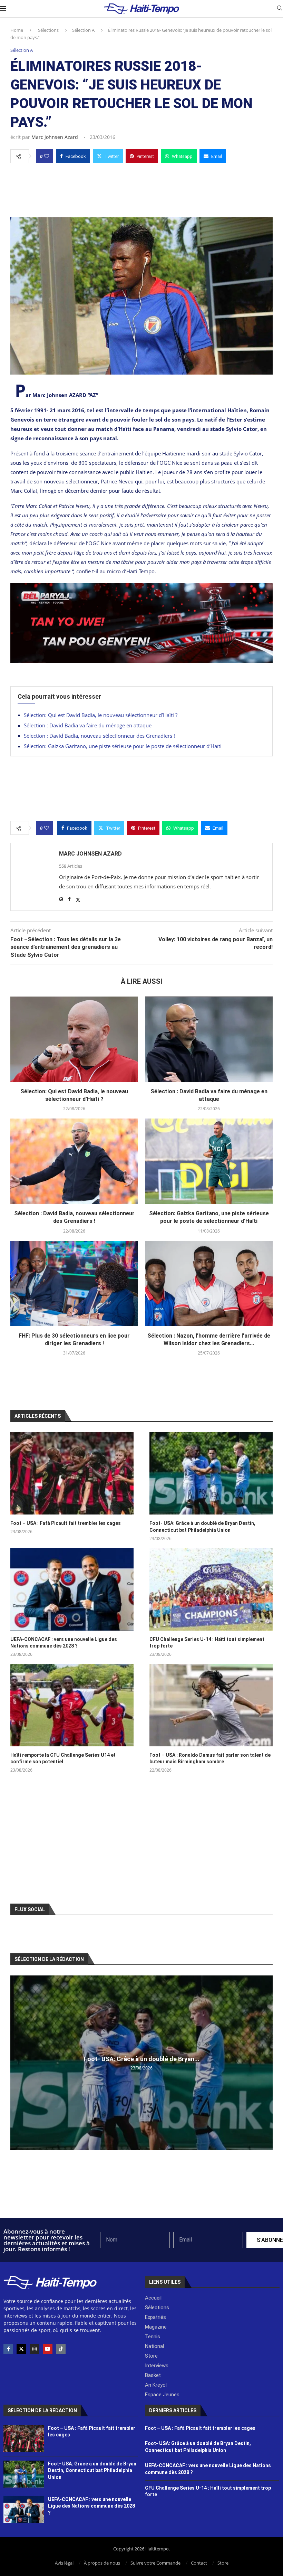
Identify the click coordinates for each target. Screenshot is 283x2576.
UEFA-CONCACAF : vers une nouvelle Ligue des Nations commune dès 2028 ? (64, 1643)
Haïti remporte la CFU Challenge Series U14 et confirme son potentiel (63, 1758)
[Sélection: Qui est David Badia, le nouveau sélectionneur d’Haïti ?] (74, 1039)
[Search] (280, 9)
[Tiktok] (61, 2349)
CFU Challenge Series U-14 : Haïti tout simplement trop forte (207, 1643)
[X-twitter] (21, 2349)
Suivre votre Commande (155, 2563)
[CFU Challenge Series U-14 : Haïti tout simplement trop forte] (211, 1589)
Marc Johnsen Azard (55, 137)
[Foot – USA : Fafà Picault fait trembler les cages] (72, 1473)
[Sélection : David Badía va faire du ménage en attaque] (209, 1039)
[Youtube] (48, 2349)
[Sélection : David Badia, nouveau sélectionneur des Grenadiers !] (74, 1161)
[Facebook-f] (8, 2349)
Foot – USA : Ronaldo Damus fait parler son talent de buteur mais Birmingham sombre (210, 1758)
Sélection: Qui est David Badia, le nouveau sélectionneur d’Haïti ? (101, 715)
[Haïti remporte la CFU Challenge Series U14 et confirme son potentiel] (72, 1705)
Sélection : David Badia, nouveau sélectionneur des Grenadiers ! (99, 736)
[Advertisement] (141, 188)
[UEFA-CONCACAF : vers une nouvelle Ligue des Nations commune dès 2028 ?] (72, 1589)
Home (17, 30)
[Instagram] (35, 2349)
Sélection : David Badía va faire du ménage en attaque (88, 725)
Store (223, 2563)
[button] (17, 2063)
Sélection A (83, 30)
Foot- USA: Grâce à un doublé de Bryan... (142, 2059)
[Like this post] (47, 156)
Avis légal (64, 2563)
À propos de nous (102, 2563)
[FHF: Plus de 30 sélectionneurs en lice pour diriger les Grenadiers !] (74, 1284)
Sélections (48, 30)
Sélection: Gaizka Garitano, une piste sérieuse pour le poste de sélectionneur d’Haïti (123, 746)
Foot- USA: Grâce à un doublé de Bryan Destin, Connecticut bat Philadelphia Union (202, 1527)
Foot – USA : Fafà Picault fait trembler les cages (66, 1523)
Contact (199, 2563)
